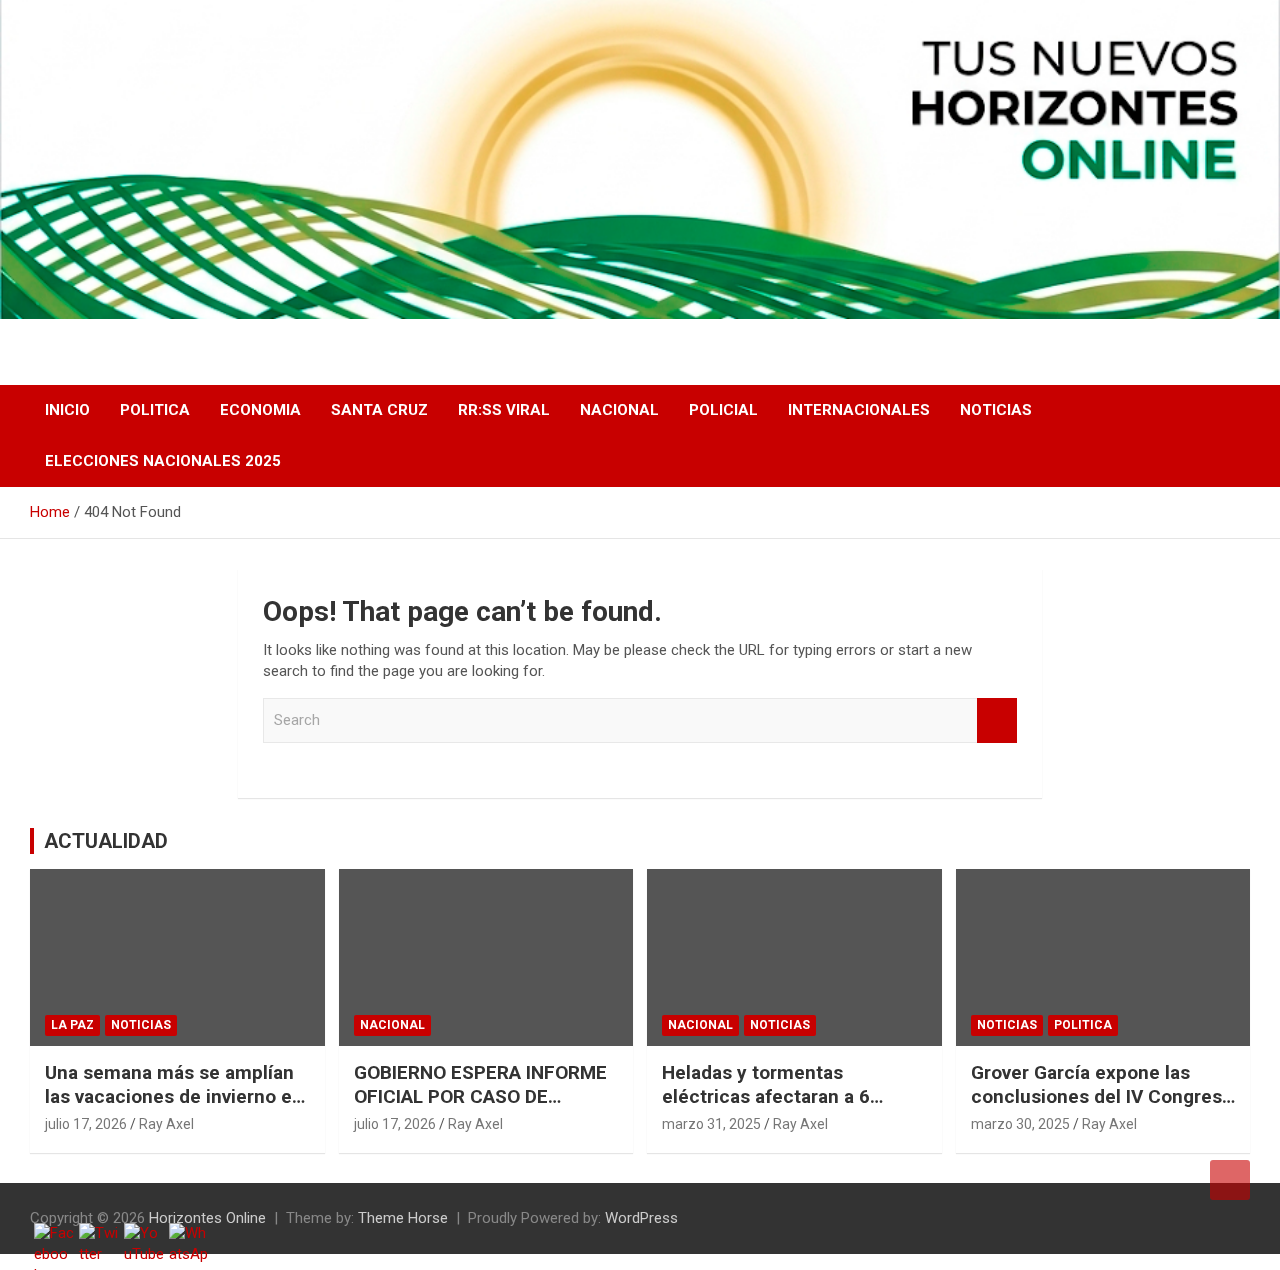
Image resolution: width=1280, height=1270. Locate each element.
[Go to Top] (1230, 1180)
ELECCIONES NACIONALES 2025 (163, 461)
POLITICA (155, 410)
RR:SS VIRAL (504, 410)
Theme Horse (403, 1218)
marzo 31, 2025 (711, 1124)
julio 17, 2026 (86, 1124)
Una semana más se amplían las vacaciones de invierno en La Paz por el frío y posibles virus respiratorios (174, 1109)
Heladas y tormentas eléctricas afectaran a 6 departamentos (766, 1097)
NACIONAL (619, 410)
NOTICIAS (996, 410)
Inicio (67, 410)
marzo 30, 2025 (1020, 1124)
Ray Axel (166, 1124)
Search (997, 720)
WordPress (641, 1218)
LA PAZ (72, 1025)
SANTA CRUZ (379, 410)
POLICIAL (723, 410)
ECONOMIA (260, 410)
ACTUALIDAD (106, 841)
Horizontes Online (207, 1218)
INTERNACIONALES (859, 410)
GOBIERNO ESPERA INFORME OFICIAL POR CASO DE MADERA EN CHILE (480, 1097)
